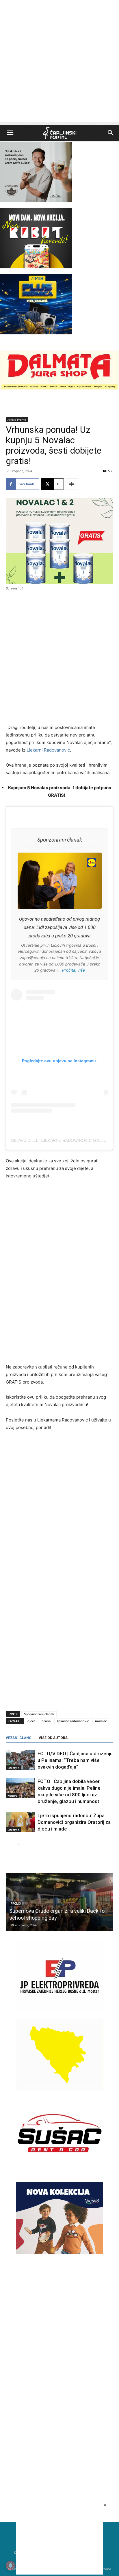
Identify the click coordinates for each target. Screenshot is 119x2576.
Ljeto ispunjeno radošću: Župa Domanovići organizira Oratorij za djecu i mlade (74, 1822)
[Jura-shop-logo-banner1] (59, 389)
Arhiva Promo (17, 419)
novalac (101, 1721)
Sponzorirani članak (39, 1714)
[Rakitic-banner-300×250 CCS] (36, 201)
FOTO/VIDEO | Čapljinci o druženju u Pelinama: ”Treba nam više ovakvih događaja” (75, 1760)
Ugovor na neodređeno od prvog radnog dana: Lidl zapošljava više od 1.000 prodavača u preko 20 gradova (59, 927)
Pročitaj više (74, 970)
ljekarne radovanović (73, 1721)
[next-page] (19, 1844)
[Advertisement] (59, 63)
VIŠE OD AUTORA (53, 1738)
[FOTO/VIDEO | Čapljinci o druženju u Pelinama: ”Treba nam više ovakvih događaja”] (20, 1760)
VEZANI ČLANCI (19, 1738)
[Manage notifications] (10, 2566)
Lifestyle (13, 1768)
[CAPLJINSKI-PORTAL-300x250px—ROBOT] (36, 267)
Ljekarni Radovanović (48, 750)
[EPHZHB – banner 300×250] (59, 2011)
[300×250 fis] (36, 304)
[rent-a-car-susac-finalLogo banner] (59, 2168)
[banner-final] (59, 2253)
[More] (72, 484)
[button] (10, 133)
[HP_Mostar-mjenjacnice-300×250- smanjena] (59, 2089)
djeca (31, 1721)
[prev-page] (9, 1844)
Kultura (13, 1795)
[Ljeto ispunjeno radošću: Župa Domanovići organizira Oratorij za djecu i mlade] (20, 1822)
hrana (46, 1721)
